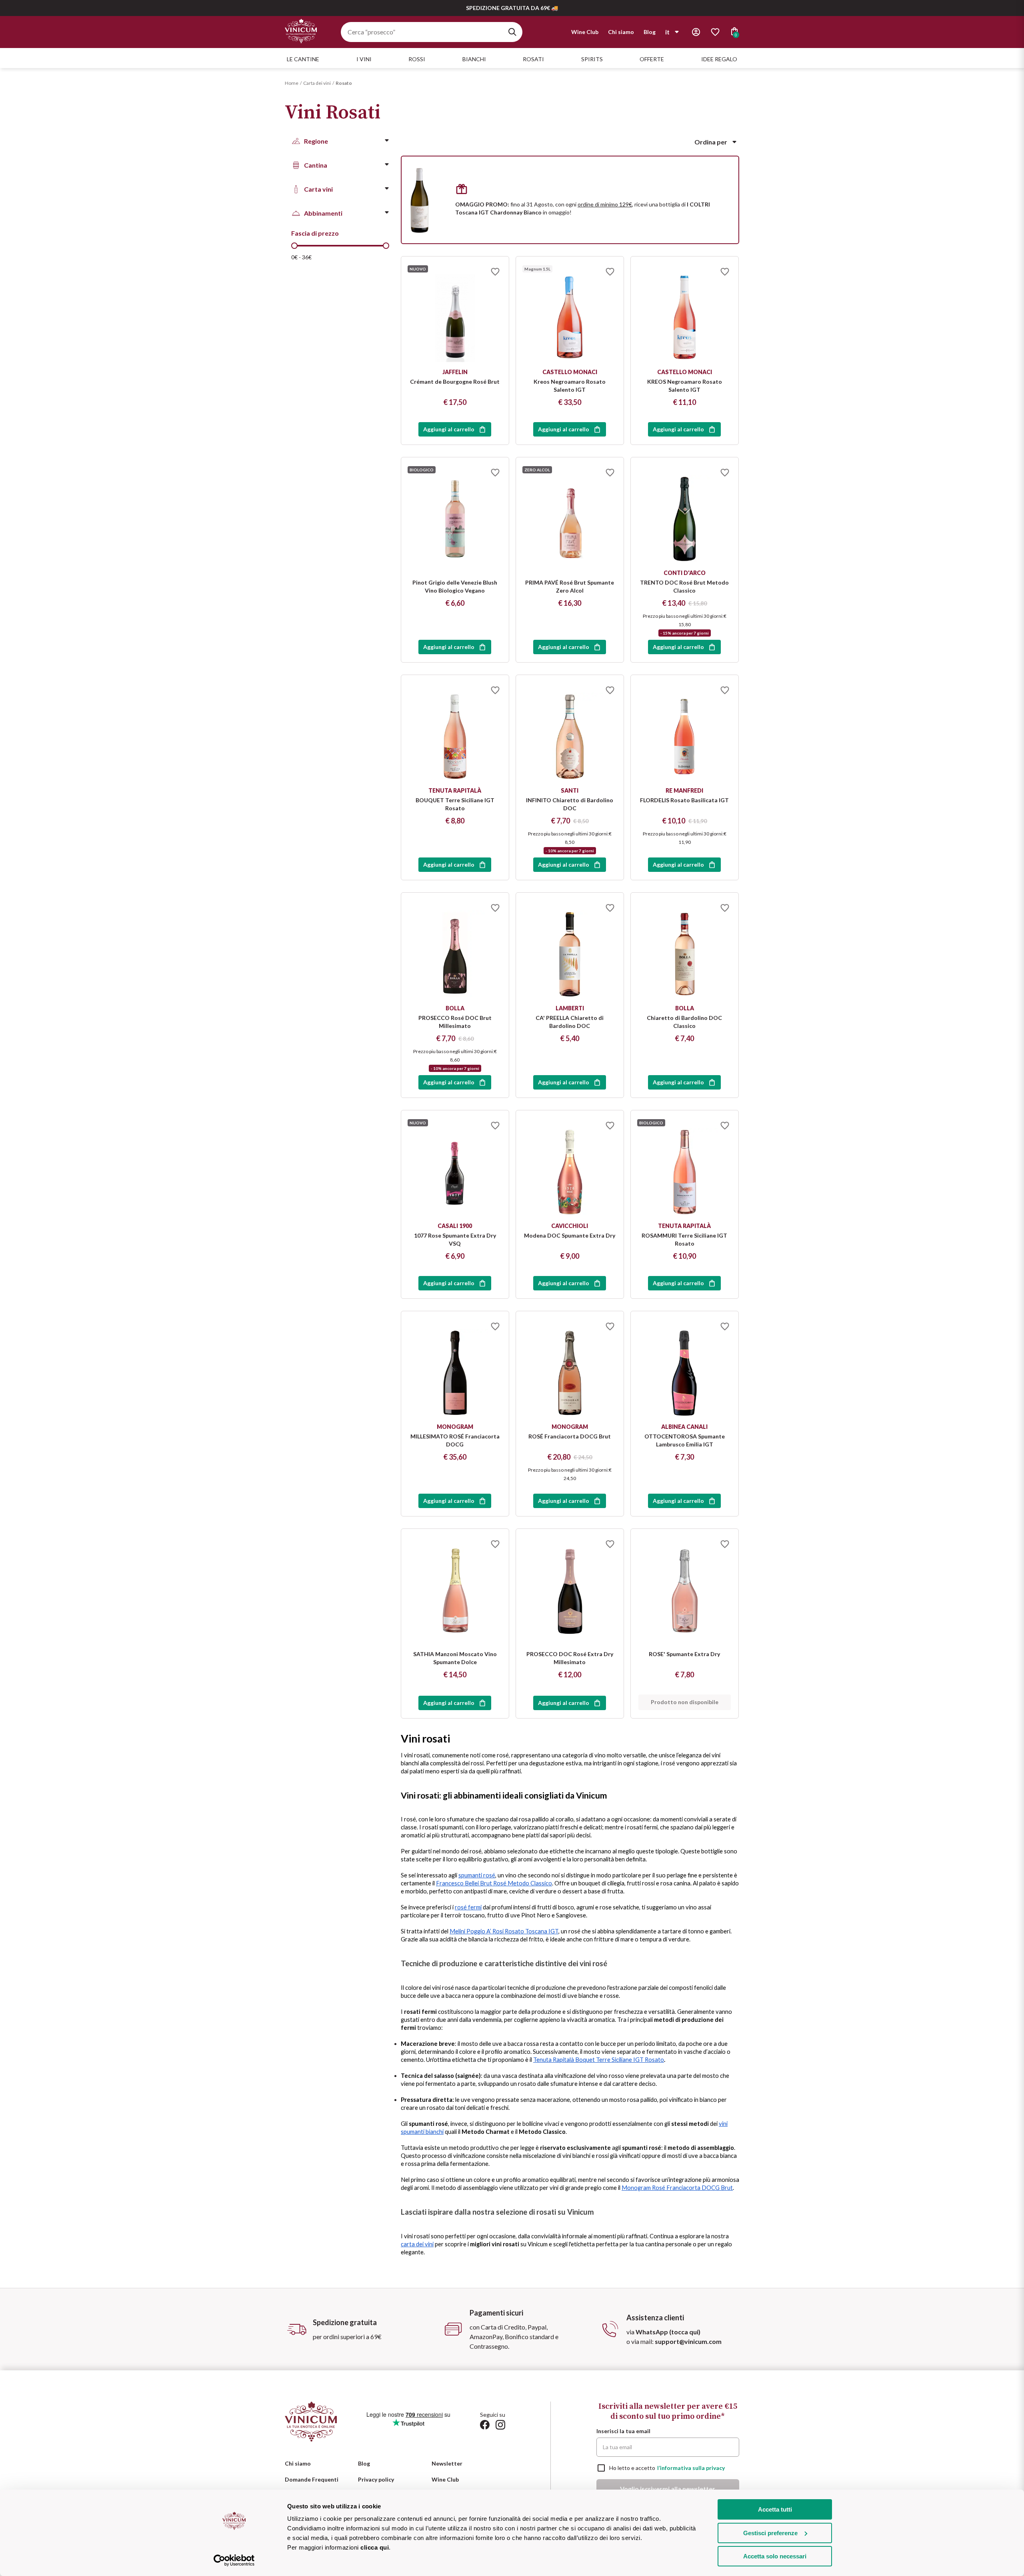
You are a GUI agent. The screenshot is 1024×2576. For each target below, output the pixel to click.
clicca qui (375, 2547)
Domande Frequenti (312, 2479)
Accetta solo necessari (775, 2556)
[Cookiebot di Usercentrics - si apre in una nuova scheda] (234, 2560)
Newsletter (447, 2463)
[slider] (294, 246)
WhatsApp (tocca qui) (668, 2332)
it (667, 32)
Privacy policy (376, 2479)
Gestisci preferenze (770, 2533)
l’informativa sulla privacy (691, 2468)
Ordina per (711, 142)
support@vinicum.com (688, 2341)
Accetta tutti (775, 2509)
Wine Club (585, 32)
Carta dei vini (317, 83)
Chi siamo (621, 32)
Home (292, 83)
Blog (650, 32)
